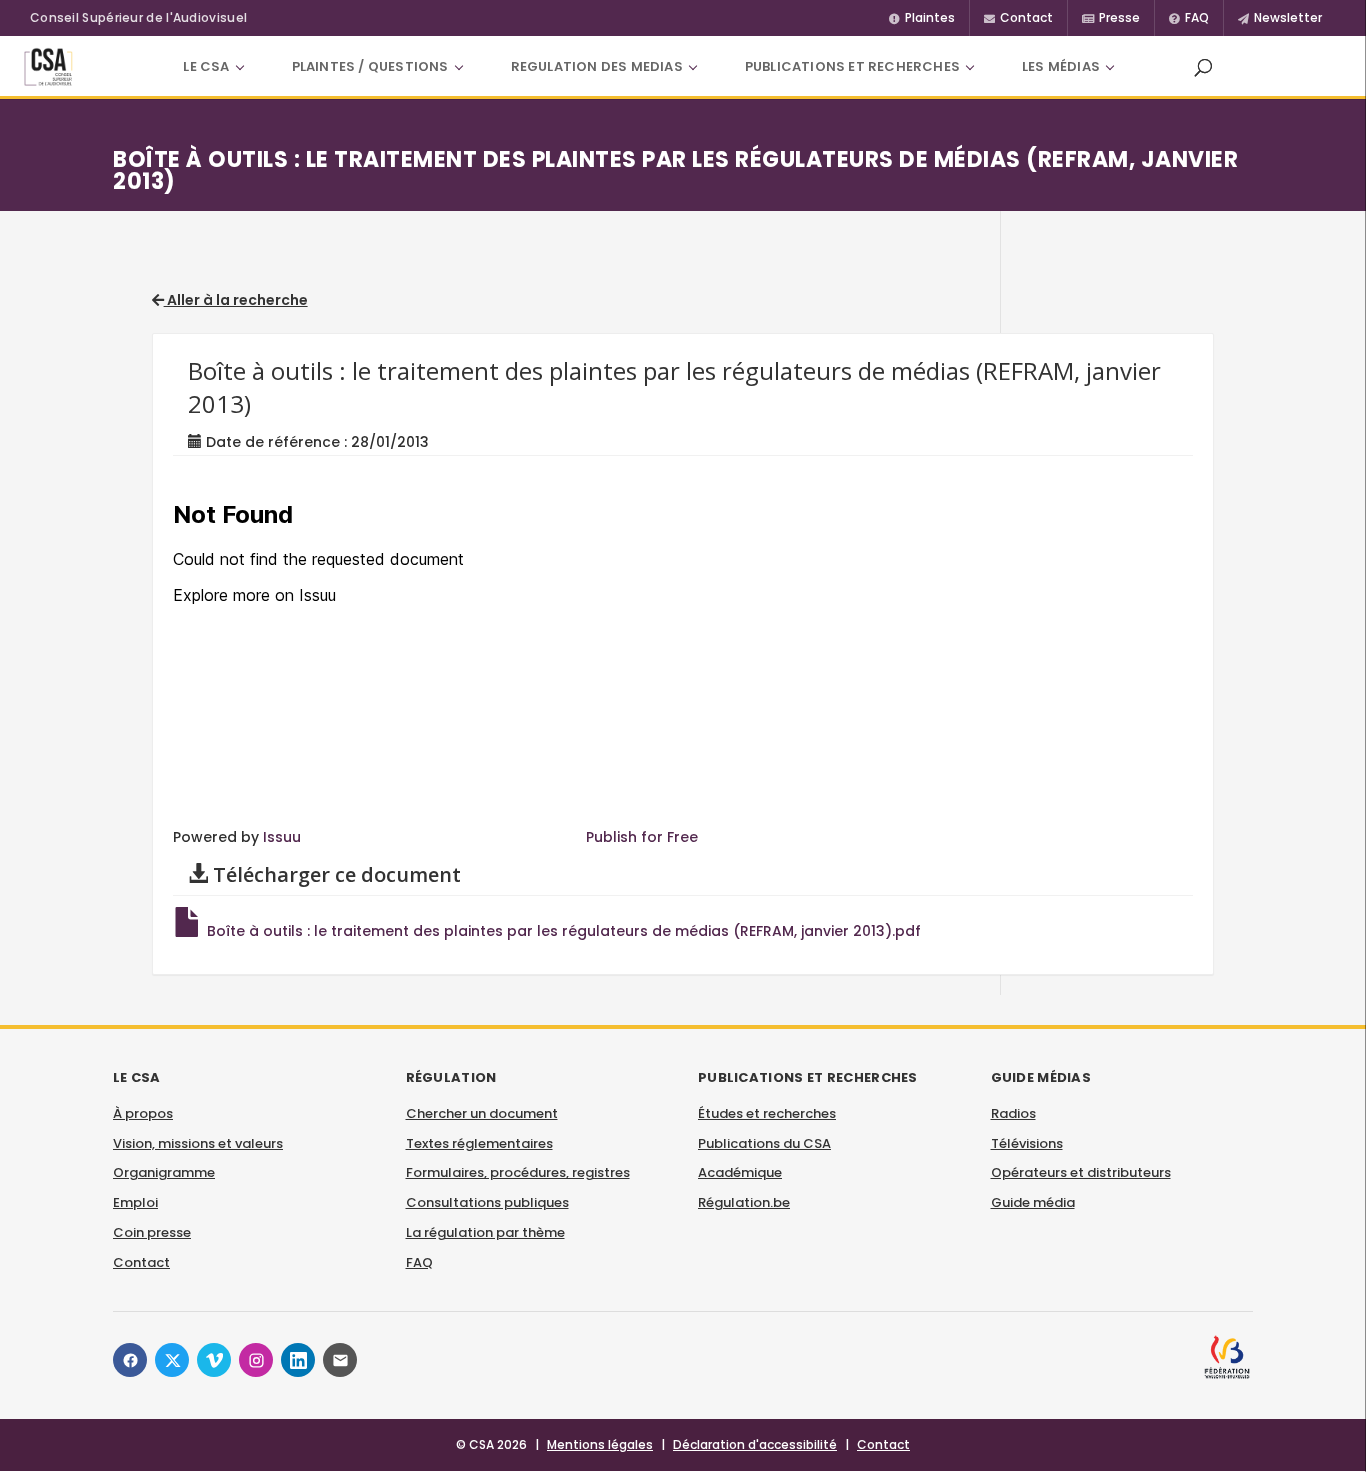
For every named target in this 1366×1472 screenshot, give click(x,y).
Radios (1013, 1113)
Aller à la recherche (236, 300)
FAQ (419, 1262)
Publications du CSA (764, 1143)
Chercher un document (482, 1113)
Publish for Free (642, 837)
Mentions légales (600, 1444)
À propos (143, 1113)
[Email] (340, 1360)
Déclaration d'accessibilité (755, 1444)
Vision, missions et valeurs (198, 1143)
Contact (141, 1262)
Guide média (1033, 1202)
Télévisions (1027, 1143)
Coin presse (152, 1232)
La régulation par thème (485, 1232)
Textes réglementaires (479, 1143)
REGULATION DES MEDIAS (597, 66)
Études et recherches (767, 1113)
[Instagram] (256, 1360)
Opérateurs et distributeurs (1081, 1172)
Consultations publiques (487, 1202)
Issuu (282, 837)
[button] (1203, 67)
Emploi (135, 1202)
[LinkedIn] (298, 1360)
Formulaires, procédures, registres (518, 1172)
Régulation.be (744, 1202)
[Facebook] (130, 1360)
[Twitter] (172, 1360)
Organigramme (164, 1172)
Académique (740, 1172)
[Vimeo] (214, 1360)
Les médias (1061, 66)
